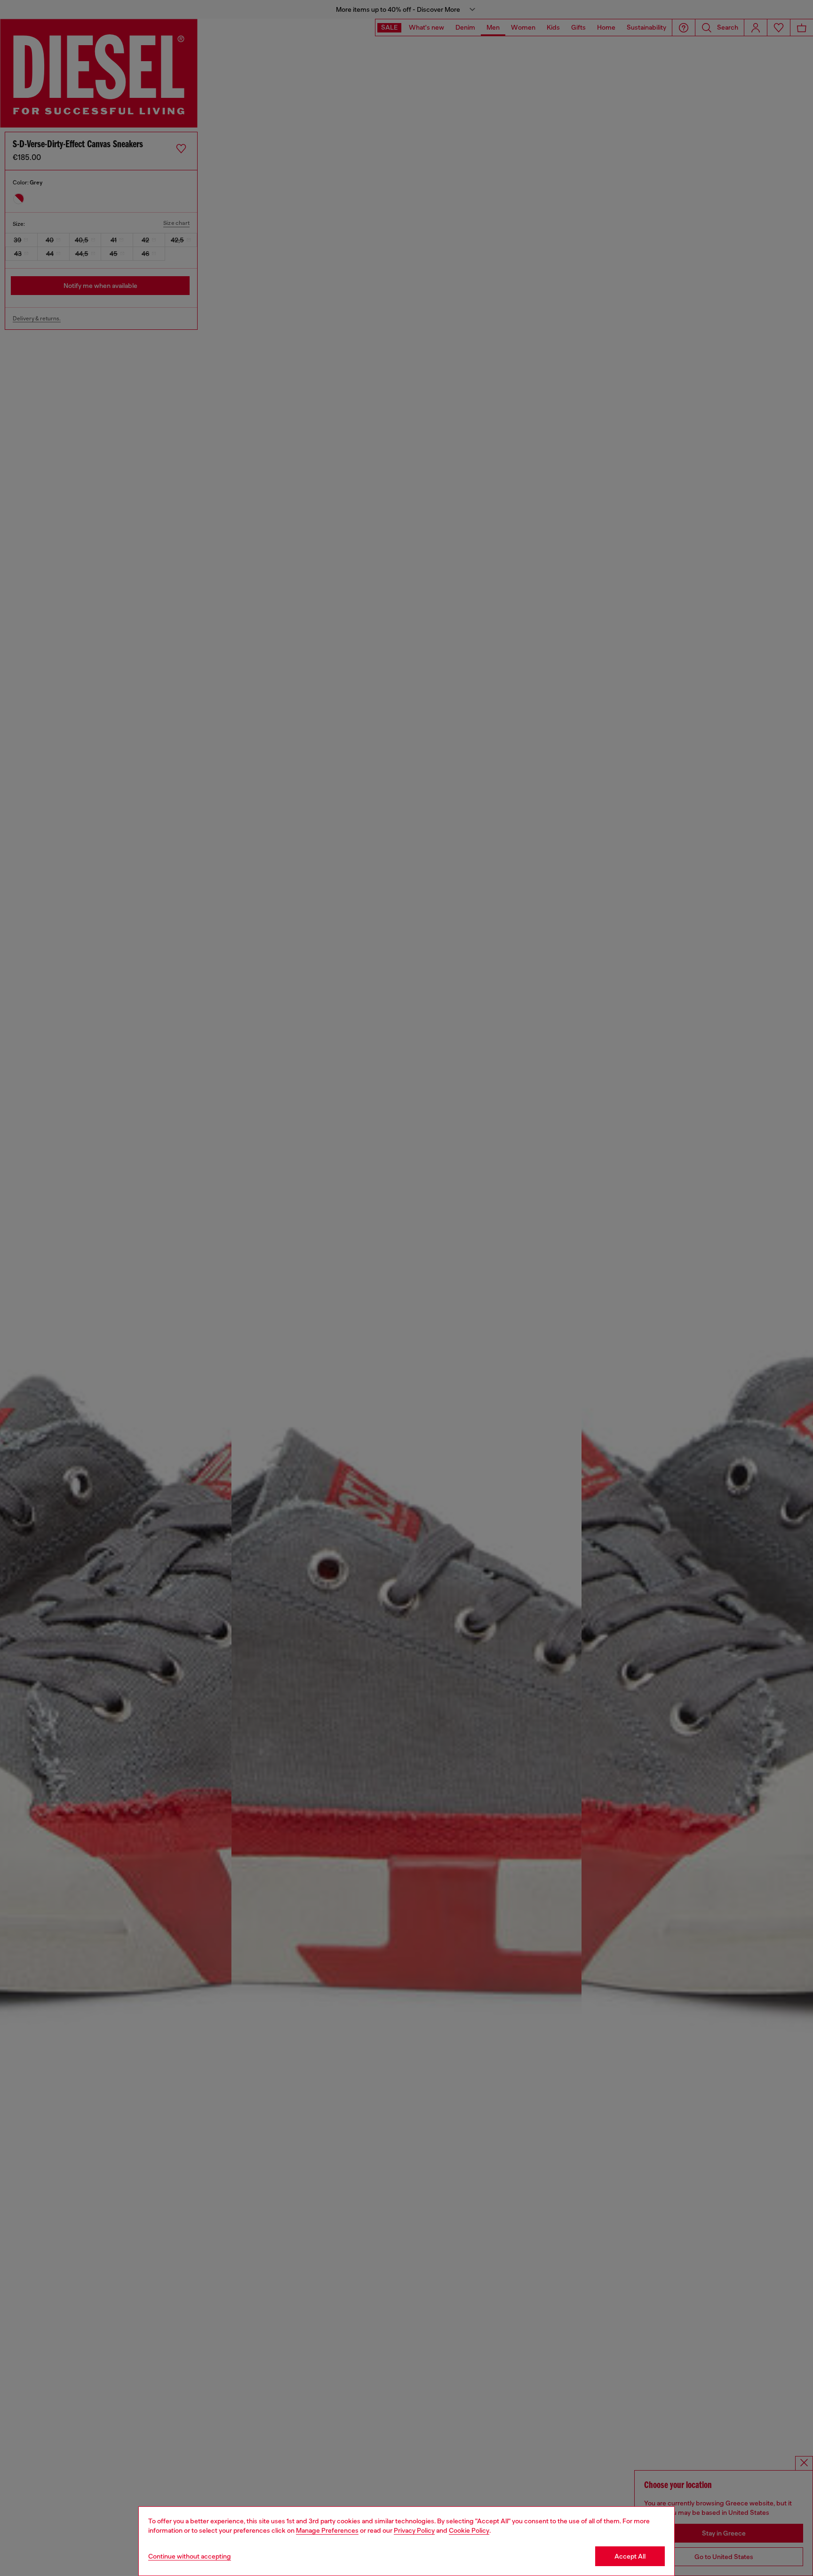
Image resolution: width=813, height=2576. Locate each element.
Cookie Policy (469, 2530)
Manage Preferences (327, 2530)
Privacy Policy (414, 2530)
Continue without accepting (190, 2556)
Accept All (630, 2556)
